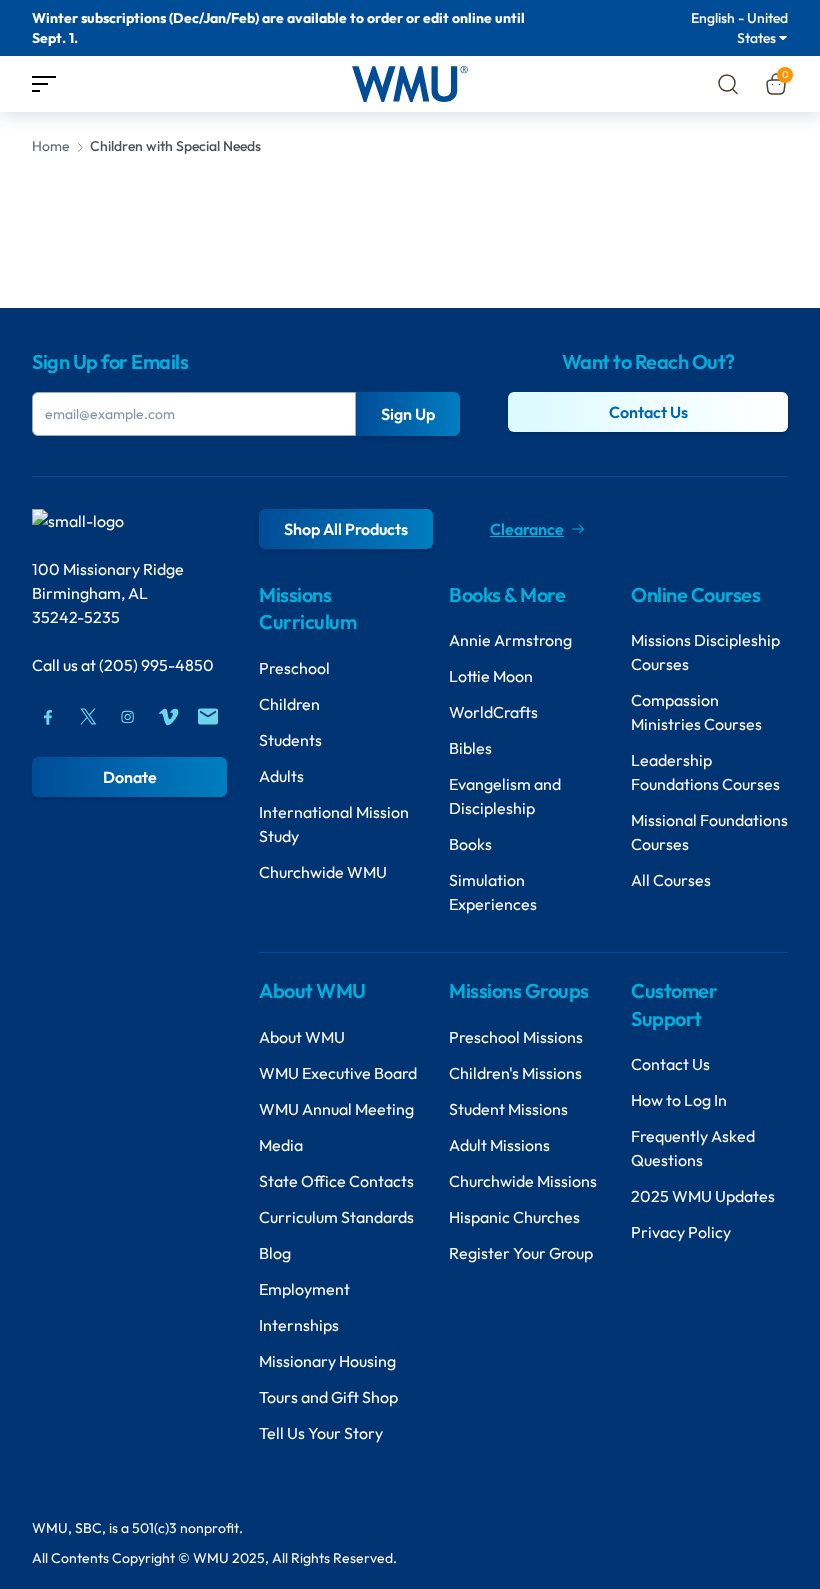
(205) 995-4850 (156, 665)
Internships (299, 1325)
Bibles (470, 748)
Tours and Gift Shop (328, 1397)
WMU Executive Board (338, 1073)
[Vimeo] (168, 717)
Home (51, 146)
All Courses (671, 880)
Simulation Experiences (493, 892)
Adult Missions (499, 1145)
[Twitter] (88, 717)
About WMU (302, 1037)
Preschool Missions (516, 1037)
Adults (281, 776)
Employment (304, 1289)
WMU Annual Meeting (336, 1109)
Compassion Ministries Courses (696, 712)
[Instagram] (128, 717)
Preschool (294, 668)
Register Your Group (521, 1253)
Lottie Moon (491, 676)
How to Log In (679, 1100)
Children (289, 704)
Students (290, 740)
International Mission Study (334, 824)
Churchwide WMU (323, 872)
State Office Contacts (336, 1181)
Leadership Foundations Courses (705, 772)
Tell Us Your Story (321, 1433)
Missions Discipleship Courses (705, 652)
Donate (130, 777)
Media (281, 1145)
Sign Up (408, 414)
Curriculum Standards (336, 1217)
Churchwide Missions (523, 1181)
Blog (275, 1253)
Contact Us (648, 412)
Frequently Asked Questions (693, 1148)
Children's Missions (515, 1073)
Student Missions (508, 1109)
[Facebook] (48, 717)
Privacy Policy (681, 1232)
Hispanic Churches (514, 1217)
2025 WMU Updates (703, 1196)
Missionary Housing (327, 1361)
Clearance (527, 529)
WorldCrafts (493, 712)
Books (470, 844)
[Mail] (208, 717)
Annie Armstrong (510, 640)
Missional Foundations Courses (709, 832)
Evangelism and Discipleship (505, 796)
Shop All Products (346, 529)
